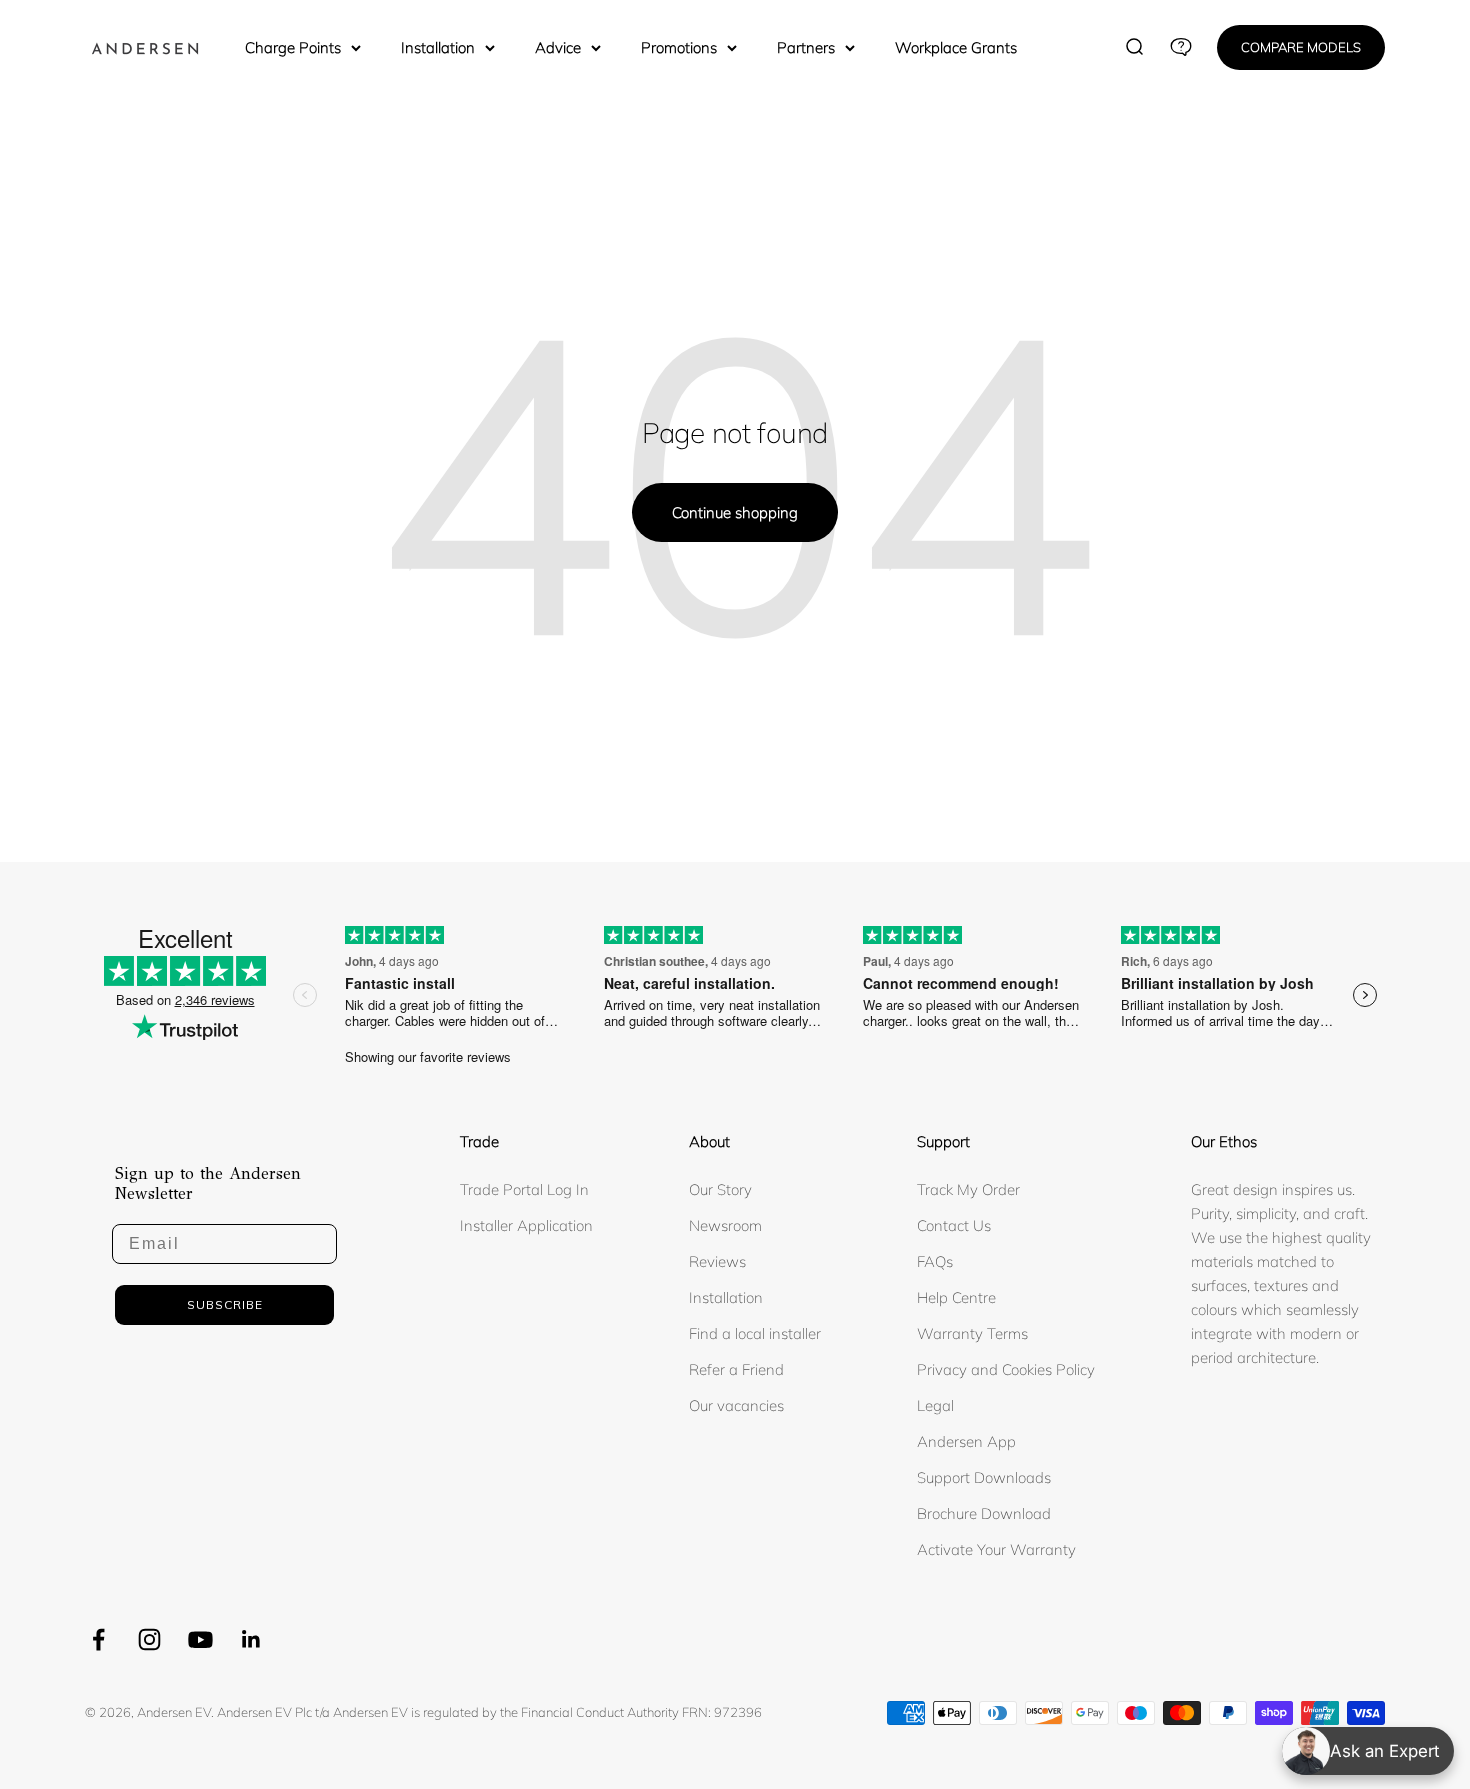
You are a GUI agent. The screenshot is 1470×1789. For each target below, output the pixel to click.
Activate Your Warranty (996, 1549)
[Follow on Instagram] (149, 1639)
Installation (438, 47)
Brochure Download (984, 1513)
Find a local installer (755, 1333)
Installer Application (526, 1225)
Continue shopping (735, 512)
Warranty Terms (972, 1333)
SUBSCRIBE (225, 1304)
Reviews (717, 1261)
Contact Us (954, 1225)
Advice (558, 47)
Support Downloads (984, 1477)
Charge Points (293, 47)
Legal (935, 1405)
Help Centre (956, 1297)
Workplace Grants (956, 47)
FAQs (935, 1261)
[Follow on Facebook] (98, 1639)
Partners (806, 47)
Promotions (679, 47)
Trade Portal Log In (524, 1189)
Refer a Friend (736, 1369)
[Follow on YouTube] (200, 1639)
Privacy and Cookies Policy (1006, 1369)
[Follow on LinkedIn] (251, 1639)
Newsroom (725, 1225)
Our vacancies (736, 1405)
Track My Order (968, 1189)
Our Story (720, 1189)
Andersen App (966, 1441)
